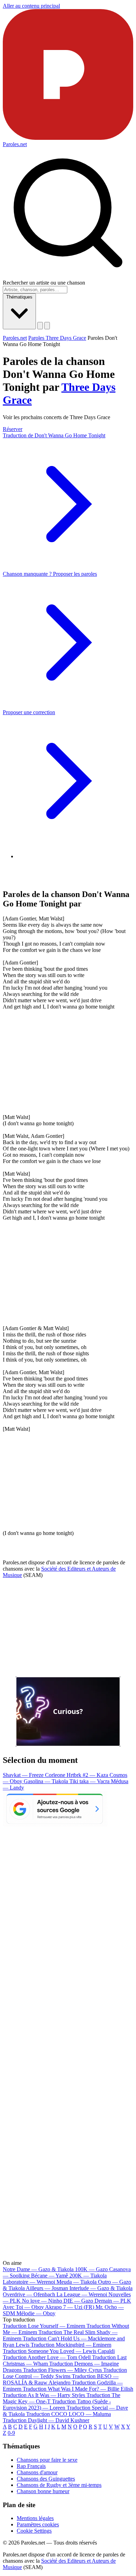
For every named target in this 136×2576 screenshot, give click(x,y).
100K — (91, 2269)
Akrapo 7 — (70, 2307)
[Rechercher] (40, 326)
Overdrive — (29, 2294)
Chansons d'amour (37, 2472)
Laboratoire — (29, 2282)
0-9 (11, 2433)
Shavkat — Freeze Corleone (35, 1775)
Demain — (113, 2301)
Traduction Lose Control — (65, 2373)
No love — (42, 2301)
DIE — (78, 2301)
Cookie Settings (34, 2531)
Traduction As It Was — (44, 2395)
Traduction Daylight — (46, 2420)
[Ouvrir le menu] (47, 326)
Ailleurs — (47, 2288)
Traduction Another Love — (47, 2357)
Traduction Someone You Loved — (59, 2351)
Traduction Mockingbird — (71, 2345)
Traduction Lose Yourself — (44, 2326)
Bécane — (50, 2276)
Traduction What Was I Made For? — (78, 2389)
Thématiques (19, 297)
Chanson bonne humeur (43, 2491)
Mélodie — (36, 2313)
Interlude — (101, 2288)
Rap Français (31, 2466)
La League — (82, 2294)
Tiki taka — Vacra (90, 1781)
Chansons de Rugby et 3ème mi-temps (59, 2485)
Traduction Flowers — (62, 2370)
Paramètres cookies (38, 2524)
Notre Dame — (38, 2269)
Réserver (13, 429)
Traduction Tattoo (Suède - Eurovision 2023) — (57, 2405)
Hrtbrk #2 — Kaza (88, 1775)
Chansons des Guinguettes (46, 2479)
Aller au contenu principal (31, 6)
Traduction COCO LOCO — (69, 2414)
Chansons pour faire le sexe (47, 2460)
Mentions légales (35, 2518)
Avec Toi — (23, 2307)
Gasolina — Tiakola (47, 1781)
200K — (88, 2276)
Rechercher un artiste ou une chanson (44, 283)
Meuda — (77, 2282)
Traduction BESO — (61, 2379)
